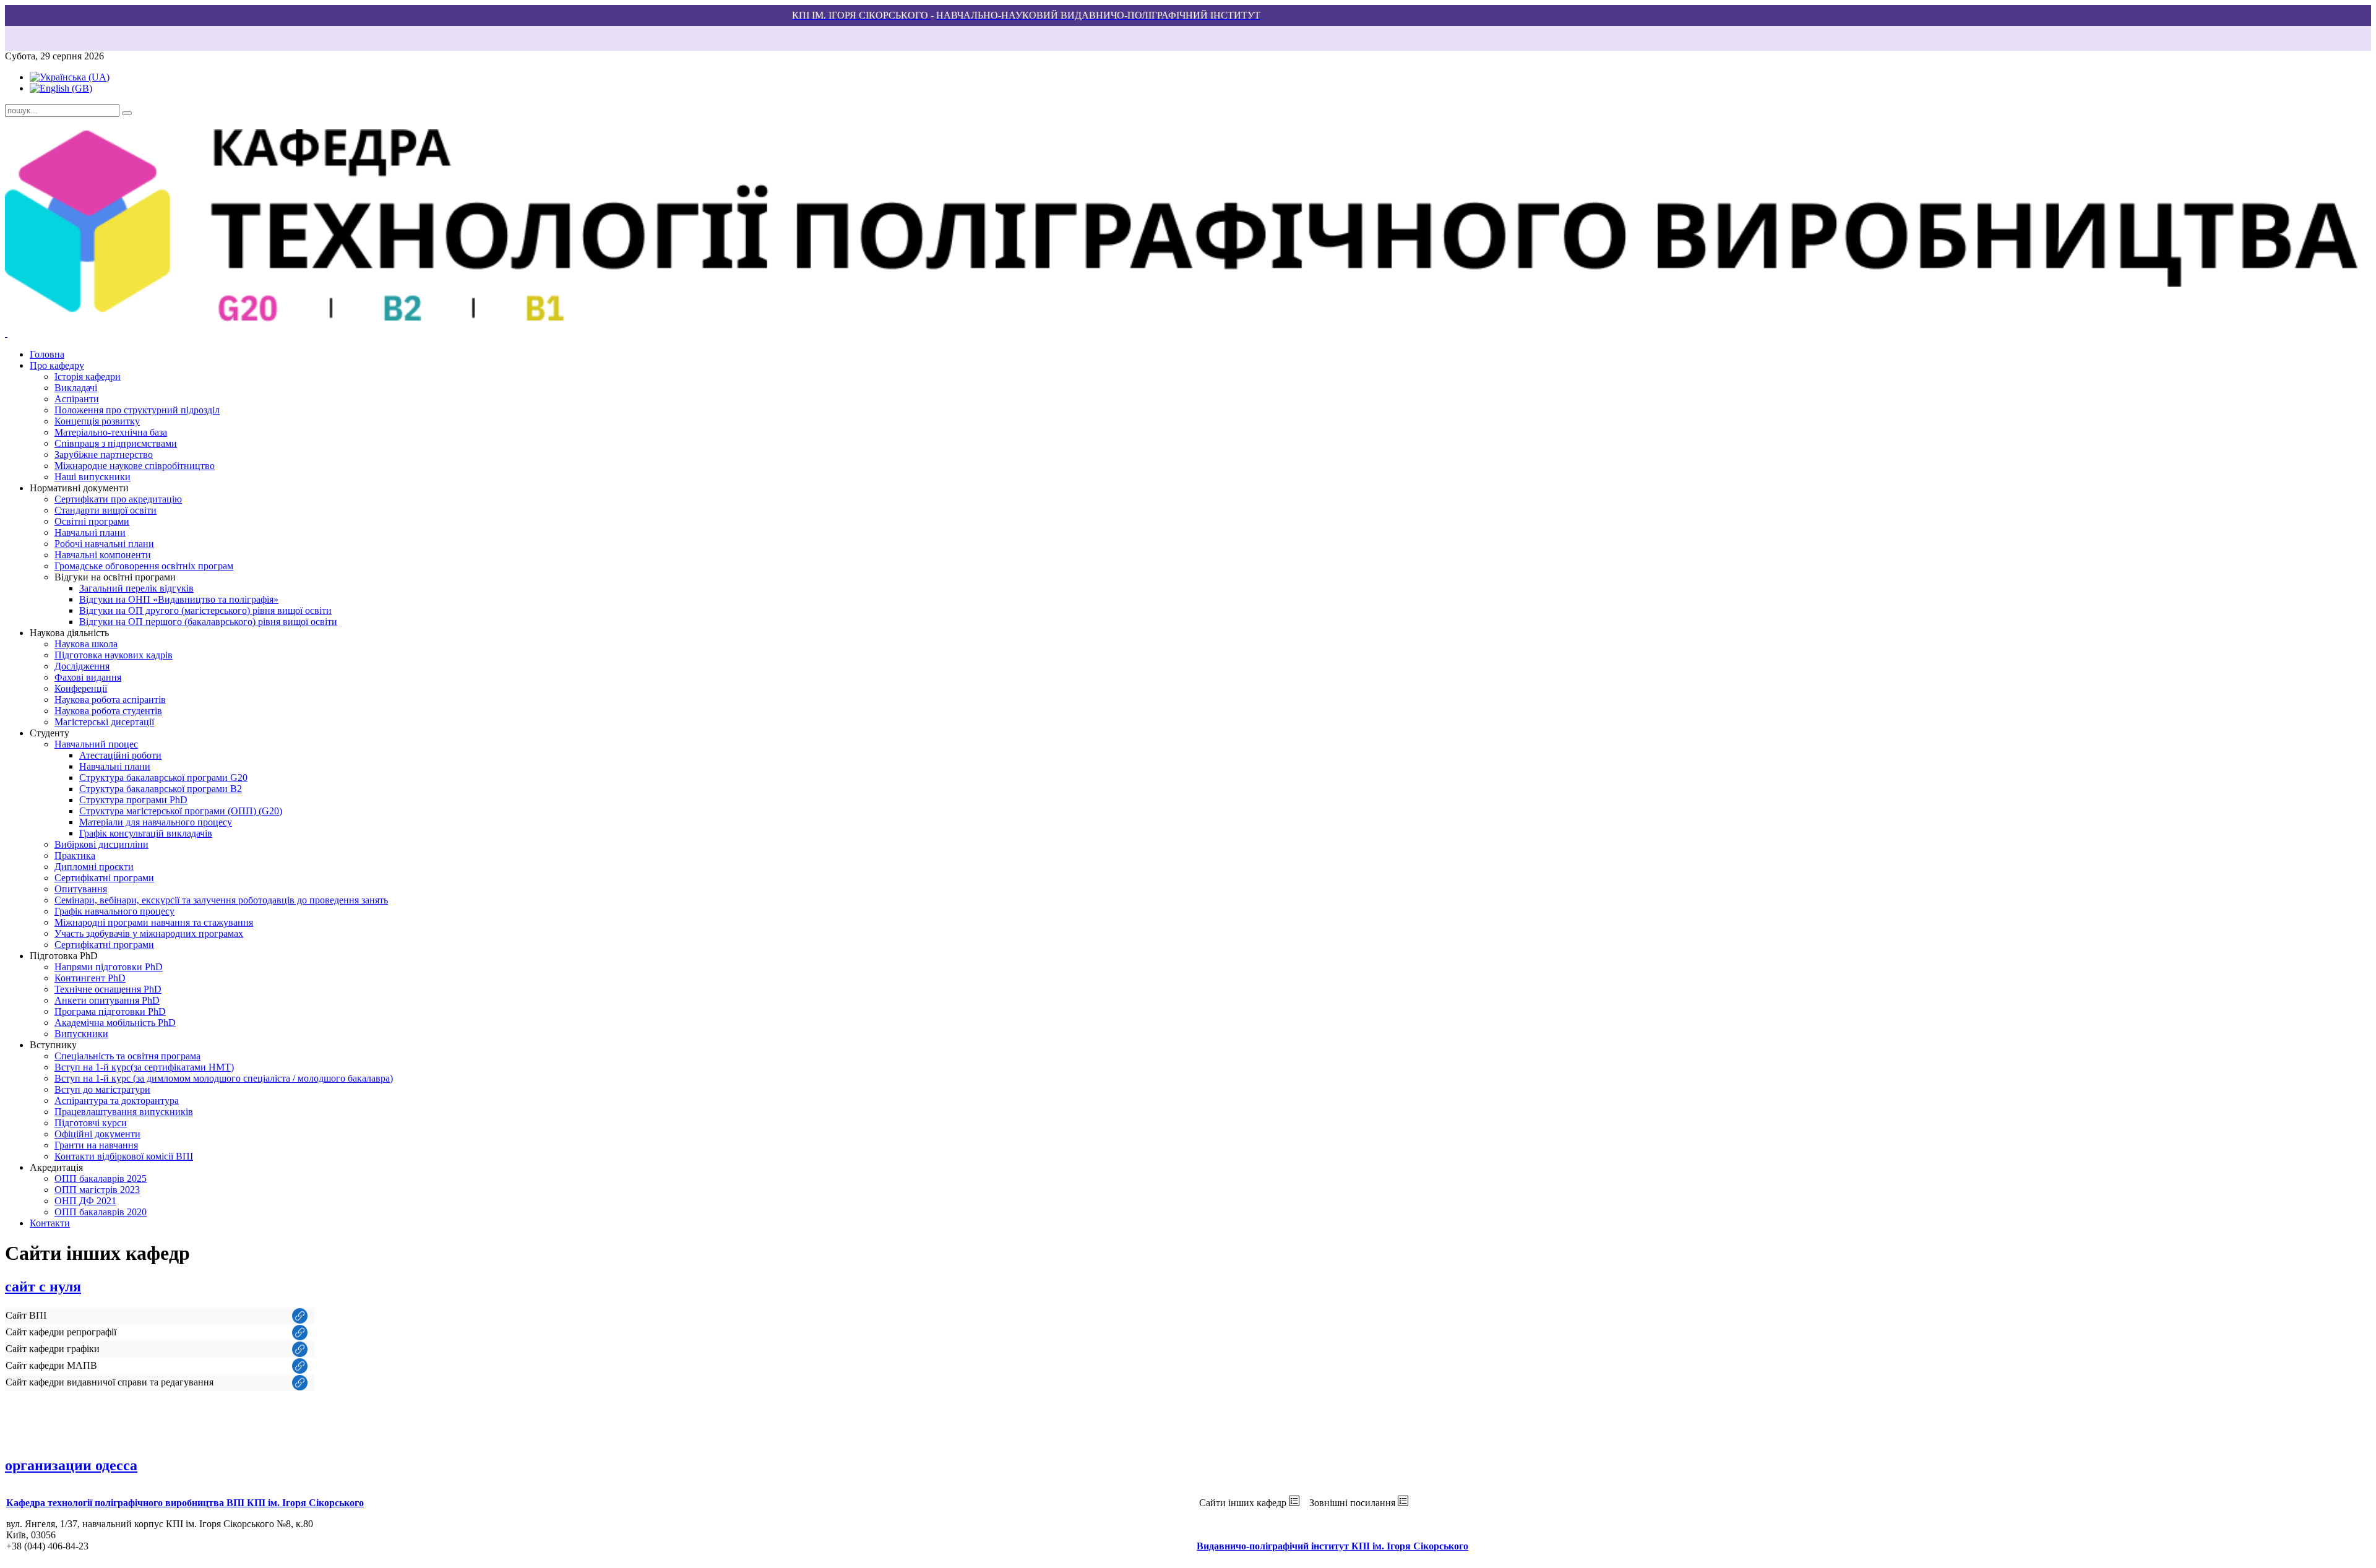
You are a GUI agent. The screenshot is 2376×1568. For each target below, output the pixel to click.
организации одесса (71, 1465)
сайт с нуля (43, 1286)
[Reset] (127, 113)
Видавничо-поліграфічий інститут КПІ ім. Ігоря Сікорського (1332, 1546)
